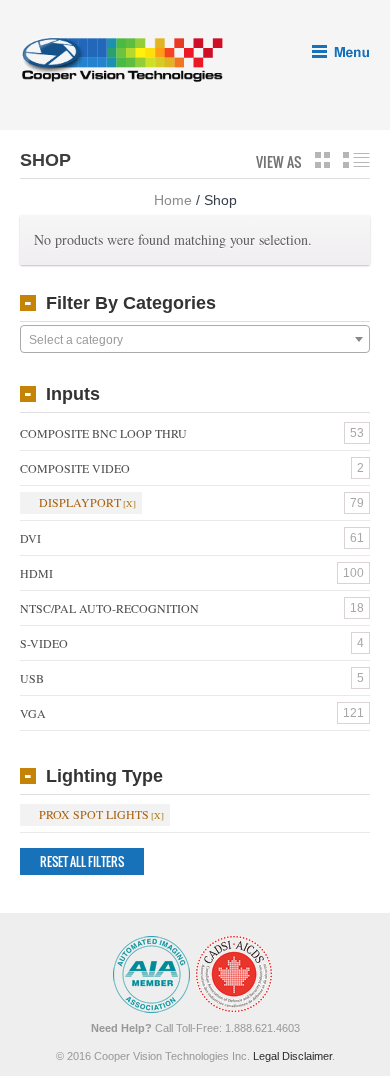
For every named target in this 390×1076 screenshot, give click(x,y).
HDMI (36, 573)
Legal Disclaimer (292, 1056)
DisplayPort (80, 502)
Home (173, 200)
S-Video (44, 643)
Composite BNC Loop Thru (103, 433)
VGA (33, 713)
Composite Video (75, 468)
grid (322, 160)
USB (32, 678)
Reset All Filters (82, 861)
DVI (30, 538)
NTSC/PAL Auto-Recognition (109, 608)
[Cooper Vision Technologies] (121, 59)
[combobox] (195, 339)
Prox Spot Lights (94, 814)
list (356, 160)
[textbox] (195, 340)
